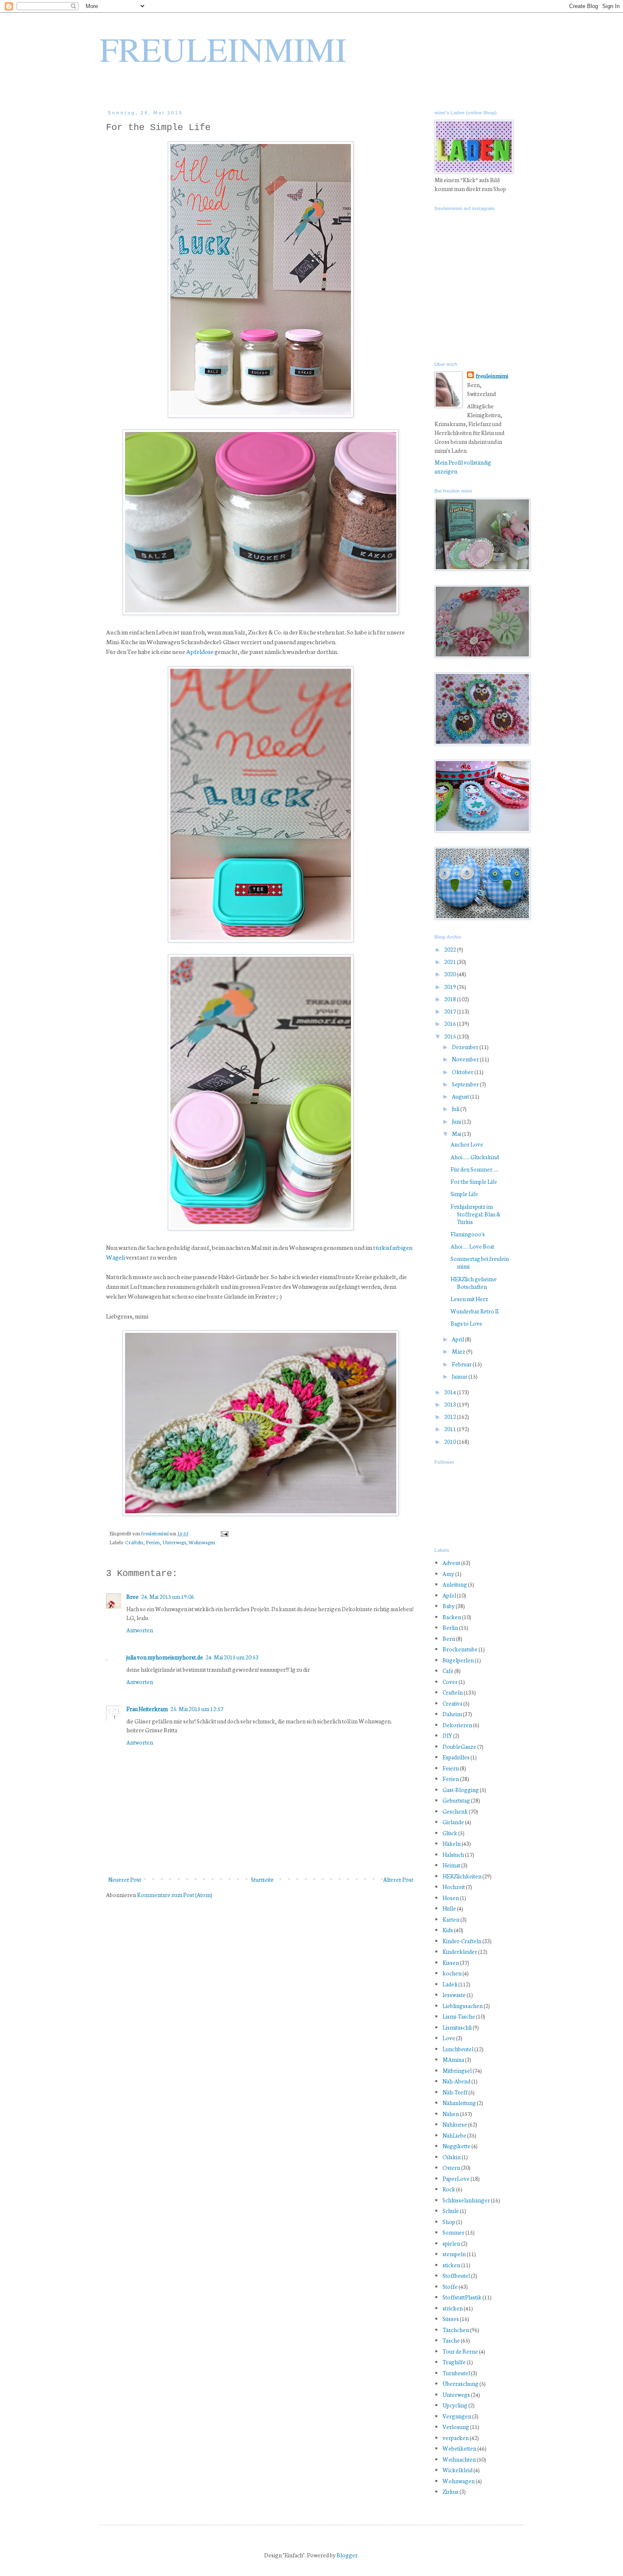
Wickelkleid (458, 2470)
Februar (462, 1364)
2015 (451, 1036)
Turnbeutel (456, 2373)
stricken (453, 2308)
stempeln (454, 2254)
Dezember (466, 1047)
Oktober (463, 1072)
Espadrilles (456, 1757)
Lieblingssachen (463, 2006)
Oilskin (452, 2157)
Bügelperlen (458, 1660)
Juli (456, 1109)
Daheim (452, 1714)
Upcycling (455, 2405)
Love (449, 2038)
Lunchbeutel (458, 2049)
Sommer (453, 2232)
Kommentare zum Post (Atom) (175, 1895)
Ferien (153, 1542)
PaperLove (456, 2179)
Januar (460, 1376)
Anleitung (455, 1584)
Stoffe (450, 2287)
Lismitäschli (457, 2027)
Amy (448, 1574)
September (466, 1084)
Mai (457, 1134)
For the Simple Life (474, 1181)
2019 (451, 987)
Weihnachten (459, 2459)
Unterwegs (174, 1542)
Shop (449, 2222)
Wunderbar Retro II (474, 1311)
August (461, 1096)
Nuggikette (456, 2146)
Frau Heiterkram (147, 1709)
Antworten (140, 1630)
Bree (132, 1597)
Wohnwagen (202, 1542)
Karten (451, 1919)
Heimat (451, 1865)
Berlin (450, 1627)
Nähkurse (455, 2124)
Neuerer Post (125, 1879)
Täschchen (456, 2330)
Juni (457, 1121)
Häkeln (452, 1843)
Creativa (452, 1703)
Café (448, 1671)
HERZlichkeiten (462, 1876)
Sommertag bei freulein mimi (480, 1262)
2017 (451, 1011)
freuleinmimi (155, 1533)
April (458, 1339)
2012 (451, 1417)
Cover (450, 1682)
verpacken (456, 2438)
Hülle (449, 1908)
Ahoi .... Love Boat (472, 1246)
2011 (451, 1429)
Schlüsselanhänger (466, 2200)
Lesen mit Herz (469, 1299)
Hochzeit (454, 1887)
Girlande (453, 1822)
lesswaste (454, 1995)
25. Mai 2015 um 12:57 (197, 1709)
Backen (452, 1617)
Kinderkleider (460, 1951)
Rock (449, 2189)
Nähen (451, 2114)
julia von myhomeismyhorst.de (165, 1657)
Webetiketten (459, 2448)
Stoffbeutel (456, 2275)
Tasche (451, 2340)
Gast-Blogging (461, 1790)
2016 (451, 1023)
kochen (452, 1973)
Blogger (347, 2555)
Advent (451, 1563)
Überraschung (460, 2383)
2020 (451, 974)
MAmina (453, 2059)
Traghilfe (454, 2362)
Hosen (451, 1898)
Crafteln (134, 1542)
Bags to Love (466, 1323)
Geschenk (455, 1811)
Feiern (451, 1768)
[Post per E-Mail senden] (224, 1533)
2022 (451, 949)
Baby (449, 1606)
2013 (451, 1404)
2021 (451, 962)
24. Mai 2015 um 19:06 (168, 1597)
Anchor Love (467, 1144)
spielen (451, 2243)
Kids (448, 1930)
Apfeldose (200, 651)
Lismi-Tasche (459, 2016)
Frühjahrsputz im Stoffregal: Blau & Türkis (476, 1214)
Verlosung (456, 2427)
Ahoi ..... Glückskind (475, 1157)
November (466, 1059)
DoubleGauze (459, 1746)
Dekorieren (457, 1725)
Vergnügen (457, 2416)
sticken (451, 2265)
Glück (450, 1833)
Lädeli (450, 1984)
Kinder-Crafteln (462, 1941)
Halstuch (453, 1854)
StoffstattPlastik (462, 2297)
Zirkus (451, 2492)
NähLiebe (454, 2135)
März (459, 1351)
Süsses (451, 2319)
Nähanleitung (459, 2103)
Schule (451, 2211)
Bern (449, 1638)
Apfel (449, 1595)
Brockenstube (460, 1649)
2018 (451, 999)
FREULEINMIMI (223, 49)
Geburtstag (456, 1800)
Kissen (451, 1962)
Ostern (451, 2167)
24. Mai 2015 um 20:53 (232, 1657)
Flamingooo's (468, 1234)
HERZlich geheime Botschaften (474, 1283)
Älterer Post (398, 1879)
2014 (451, 1392)
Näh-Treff (455, 2092)
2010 (451, 1442)
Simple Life (464, 1194)
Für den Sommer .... (474, 1169)
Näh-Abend (456, 2081)
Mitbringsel (457, 2070)
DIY (447, 1735)
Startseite (262, 1879)
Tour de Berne (460, 2351)
